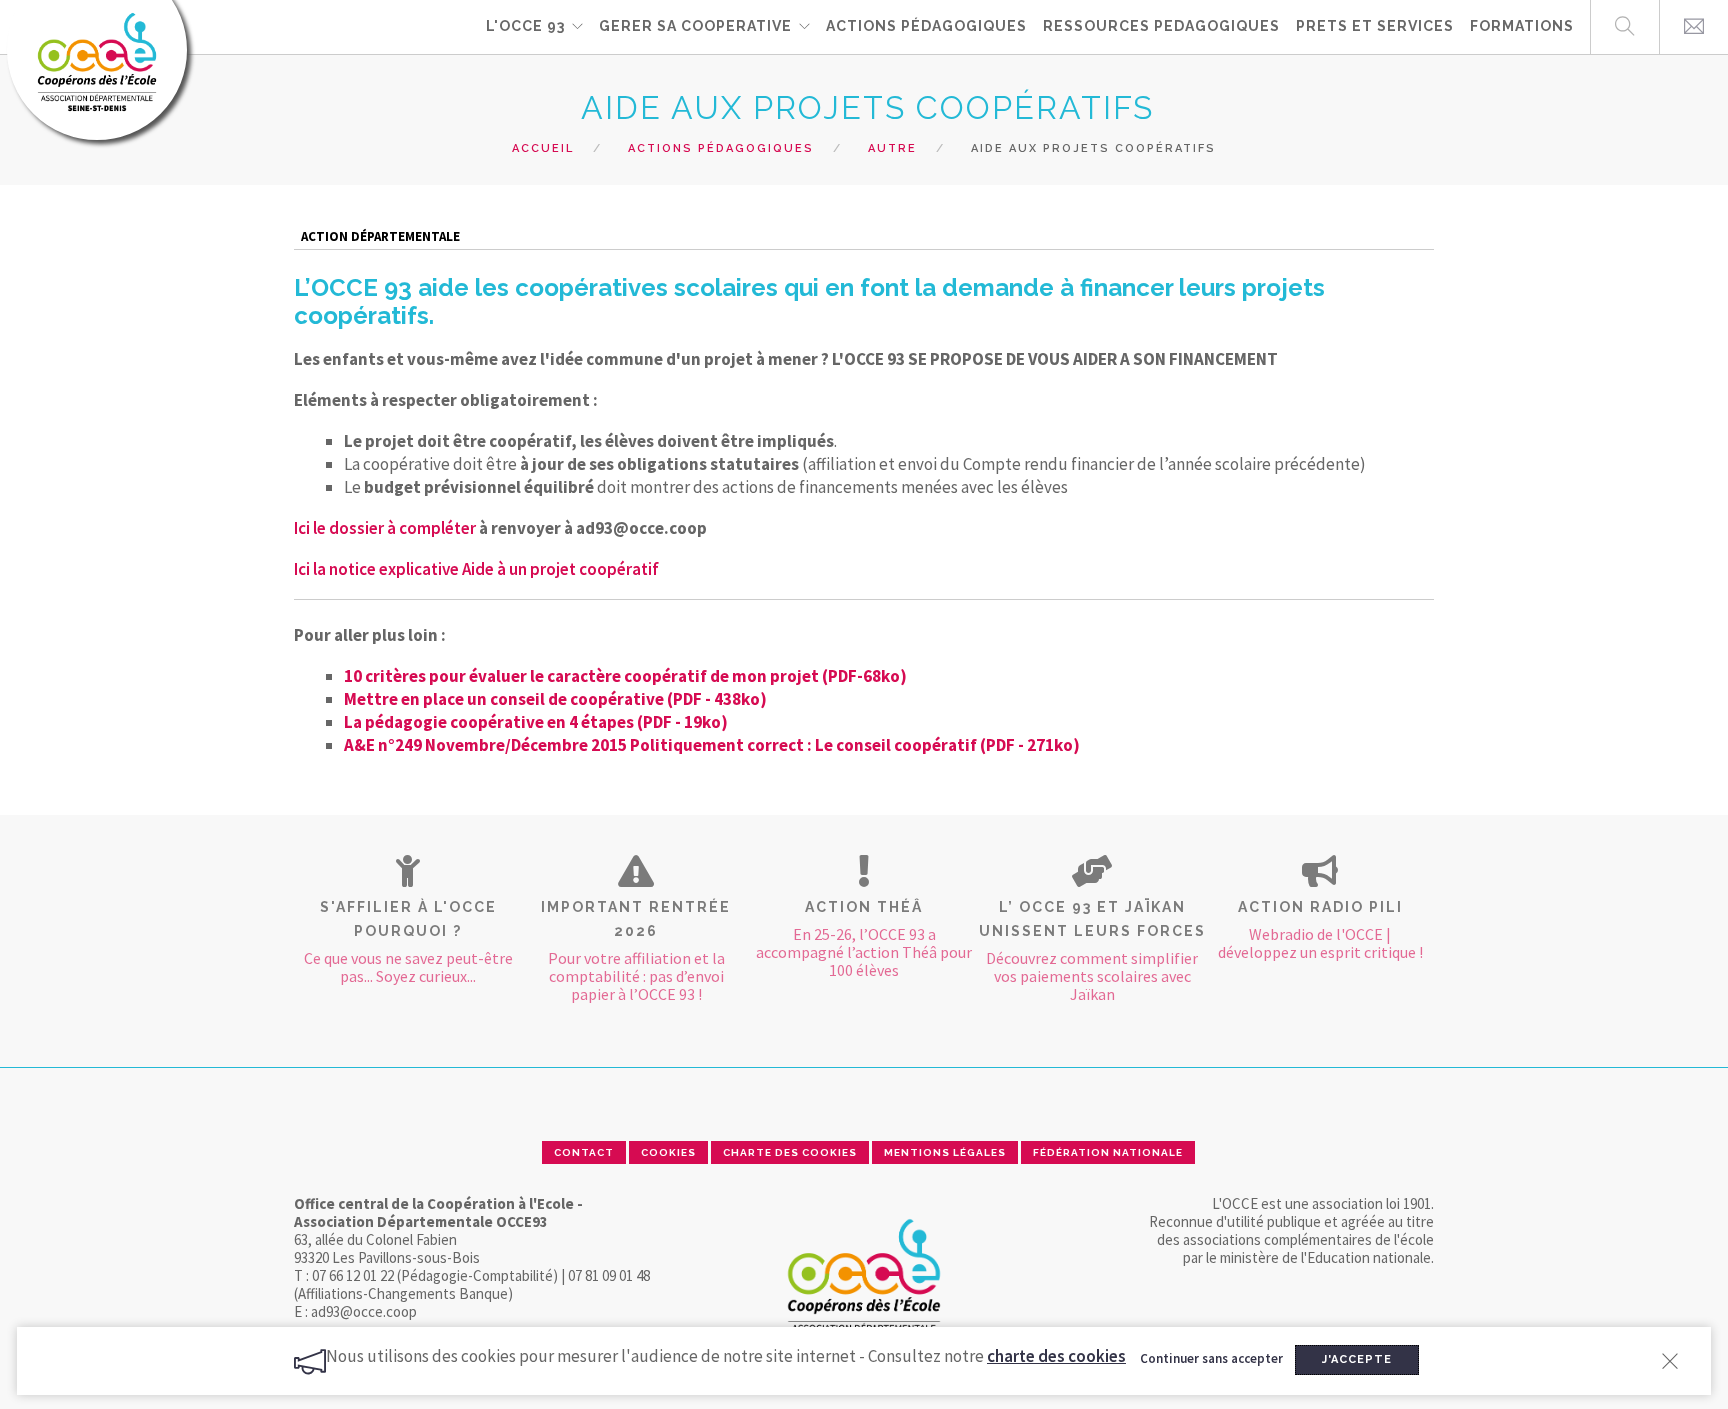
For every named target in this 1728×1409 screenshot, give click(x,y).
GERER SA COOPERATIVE (695, 26)
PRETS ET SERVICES (1375, 26)
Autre (892, 148)
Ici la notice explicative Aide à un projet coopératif (476, 569)
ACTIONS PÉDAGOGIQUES (926, 26)
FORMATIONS (1522, 26)
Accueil (543, 148)
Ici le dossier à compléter (385, 528)
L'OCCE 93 (525, 26)
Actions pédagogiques (721, 148)
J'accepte (1357, 1359)
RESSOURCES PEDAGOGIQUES (1161, 26)
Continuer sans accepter (1211, 1358)
